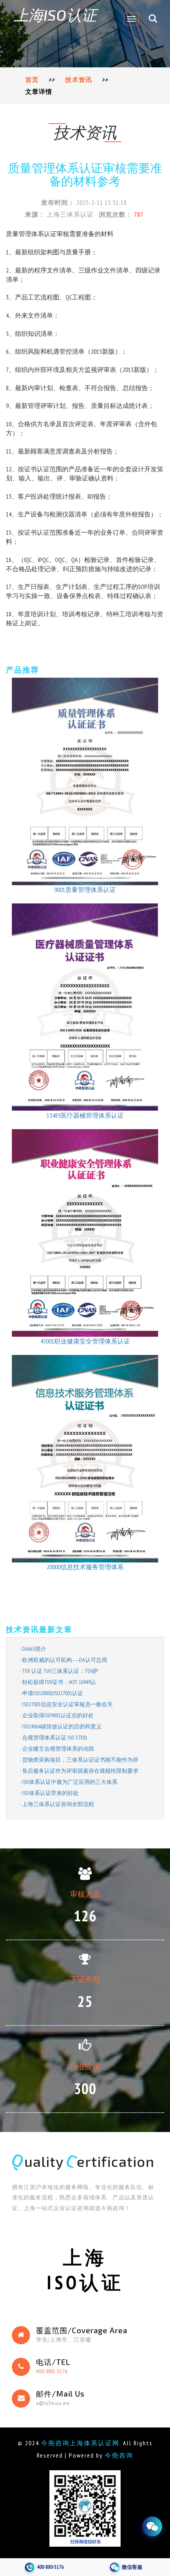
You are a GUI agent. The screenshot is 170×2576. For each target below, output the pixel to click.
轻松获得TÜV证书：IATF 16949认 (59, 1682)
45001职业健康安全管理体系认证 (85, 1341)
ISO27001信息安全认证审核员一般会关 (67, 1704)
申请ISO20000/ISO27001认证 (53, 1693)
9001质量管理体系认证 (85, 890)
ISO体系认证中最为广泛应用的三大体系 (70, 1782)
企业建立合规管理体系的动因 (58, 1749)
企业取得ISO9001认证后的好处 (58, 1715)
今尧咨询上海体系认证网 (80, 2443)
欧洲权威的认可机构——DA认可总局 (65, 1660)
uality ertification (83, 2161)
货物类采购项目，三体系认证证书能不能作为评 (80, 1760)
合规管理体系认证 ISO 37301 (55, 1738)
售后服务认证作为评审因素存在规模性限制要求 (80, 1771)
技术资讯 (79, 80)
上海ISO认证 (55, 15)
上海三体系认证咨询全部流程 (58, 1804)
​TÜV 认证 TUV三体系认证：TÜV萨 (60, 1671)
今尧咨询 (119, 2455)
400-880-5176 (52, 2371)
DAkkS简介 (34, 1649)
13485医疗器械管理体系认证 (85, 1115)
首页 (32, 80)
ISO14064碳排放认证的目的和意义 (62, 1726)
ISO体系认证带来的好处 (50, 1793)
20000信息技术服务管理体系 (85, 1567)
